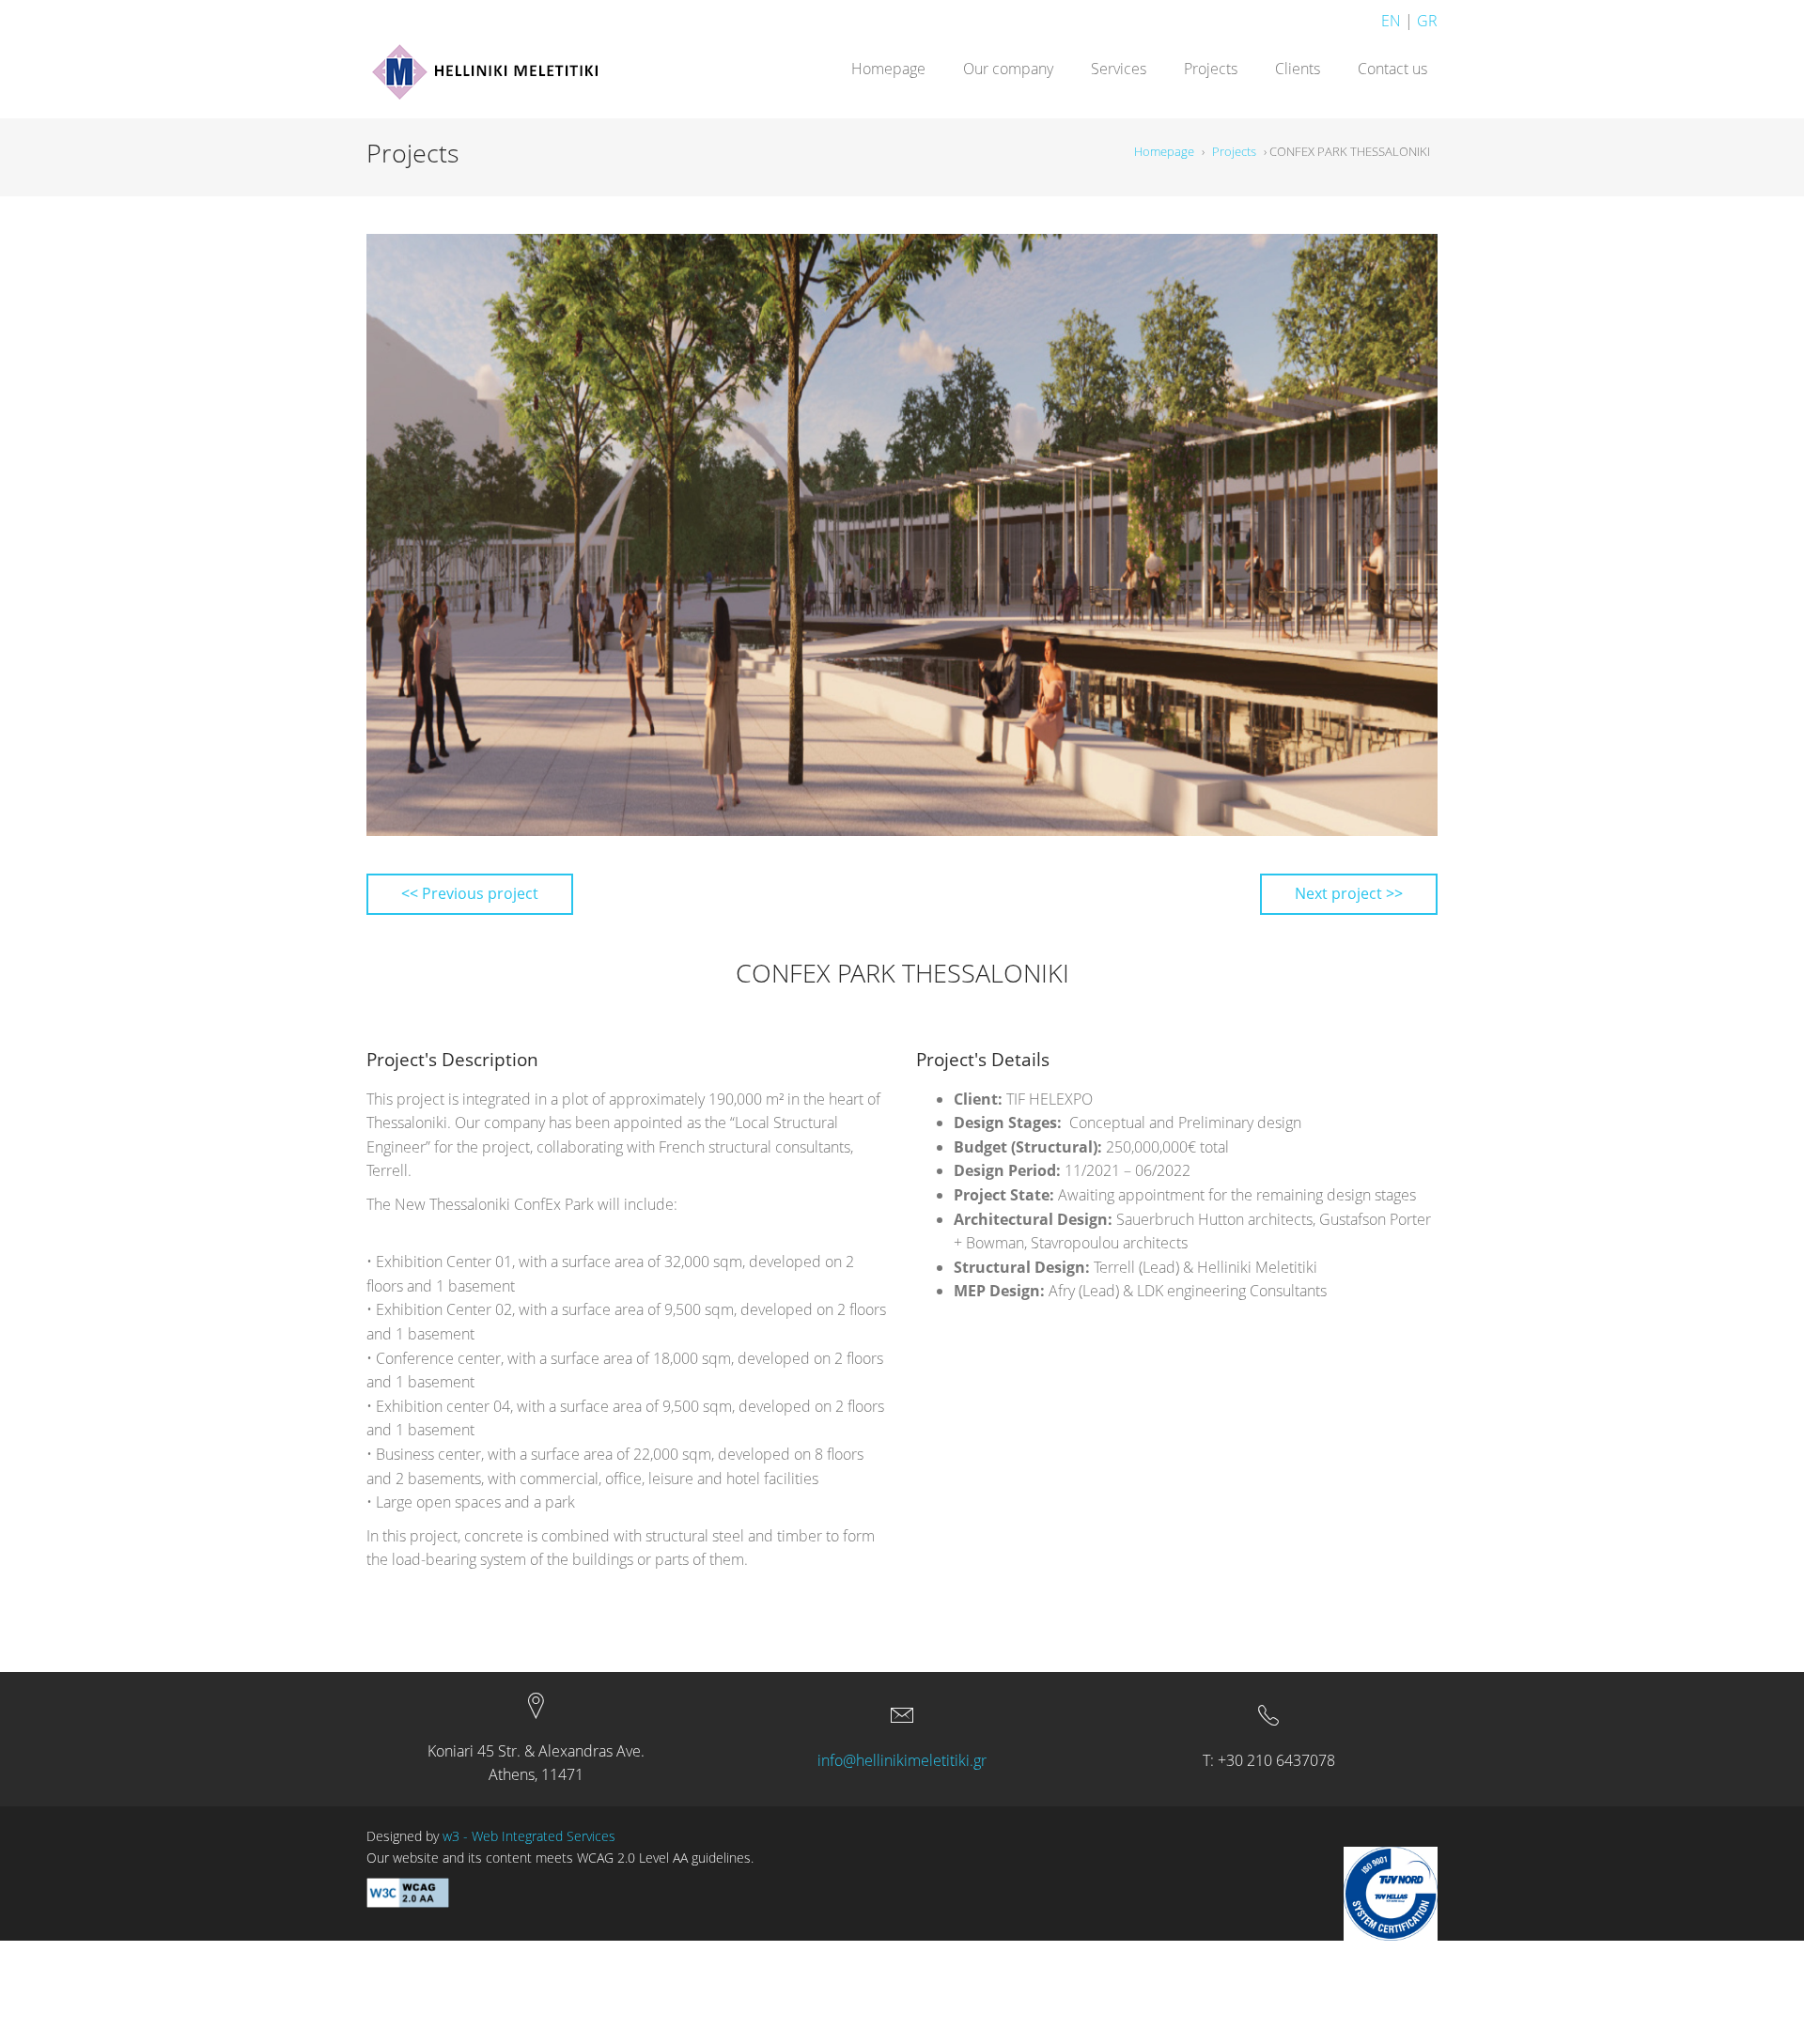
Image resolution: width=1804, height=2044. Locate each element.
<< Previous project (470, 893)
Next (1406, 535)
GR (1427, 21)
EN (1391, 21)
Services (1119, 69)
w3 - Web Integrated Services (529, 1836)
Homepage (888, 69)
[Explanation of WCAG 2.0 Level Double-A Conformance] (408, 1891)
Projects (1211, 69)
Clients (1298, 69)
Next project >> (1349, 893)
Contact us (1392, 69)
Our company (1008, 69)
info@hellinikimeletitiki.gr (902, 1760)
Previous (398, 535)
